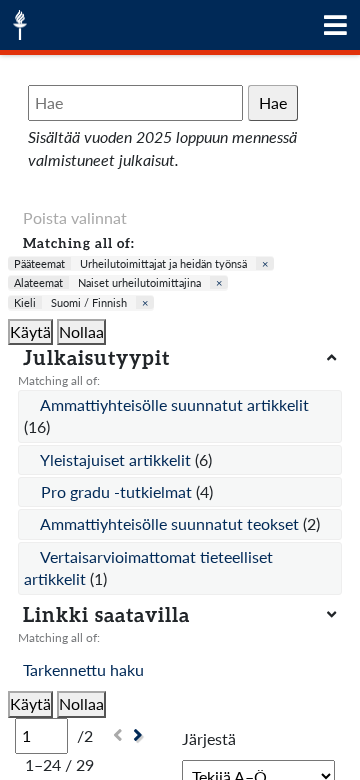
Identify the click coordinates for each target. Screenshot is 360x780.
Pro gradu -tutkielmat (118, 491)
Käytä (30, 331)
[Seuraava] (140, 735)
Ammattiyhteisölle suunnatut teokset (171, 523)
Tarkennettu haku (83, 669)
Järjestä (209, 738)
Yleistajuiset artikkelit (117, 459)
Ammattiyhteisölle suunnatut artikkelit (174, 404)
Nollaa (81, 331)
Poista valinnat (75, 217)
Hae (273, 102)
